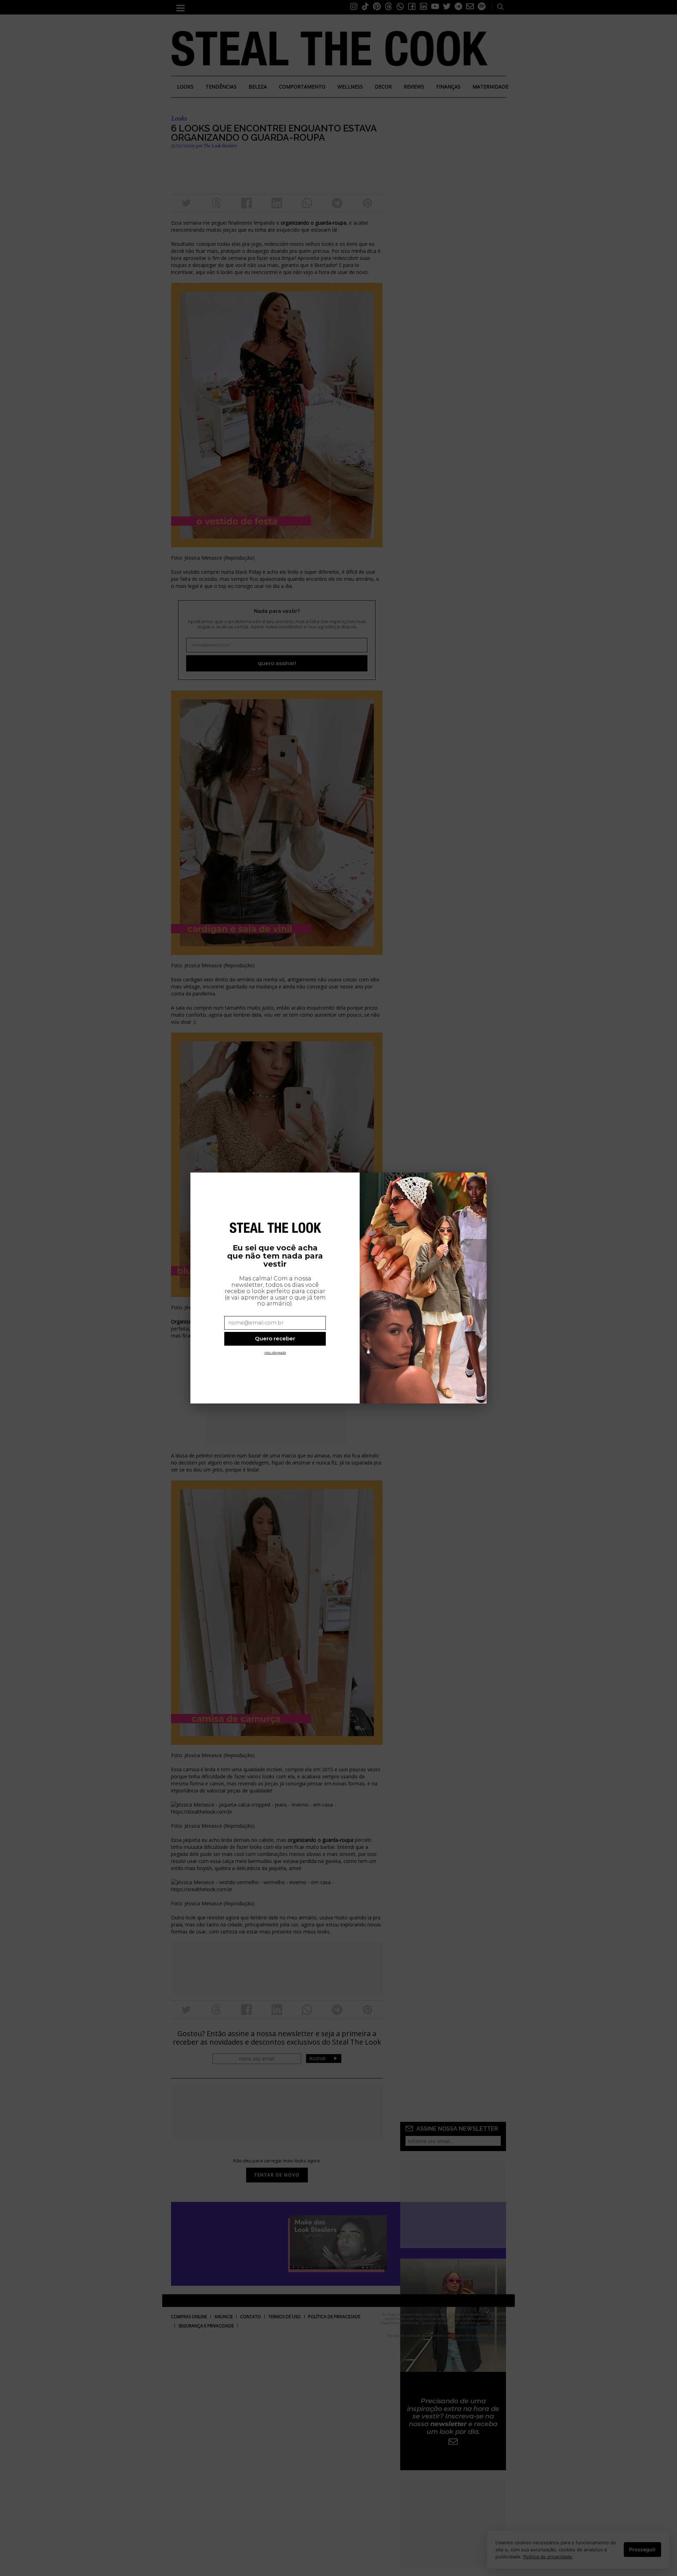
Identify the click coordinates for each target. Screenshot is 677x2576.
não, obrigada (275, 1353)
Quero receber (275, 1338)
